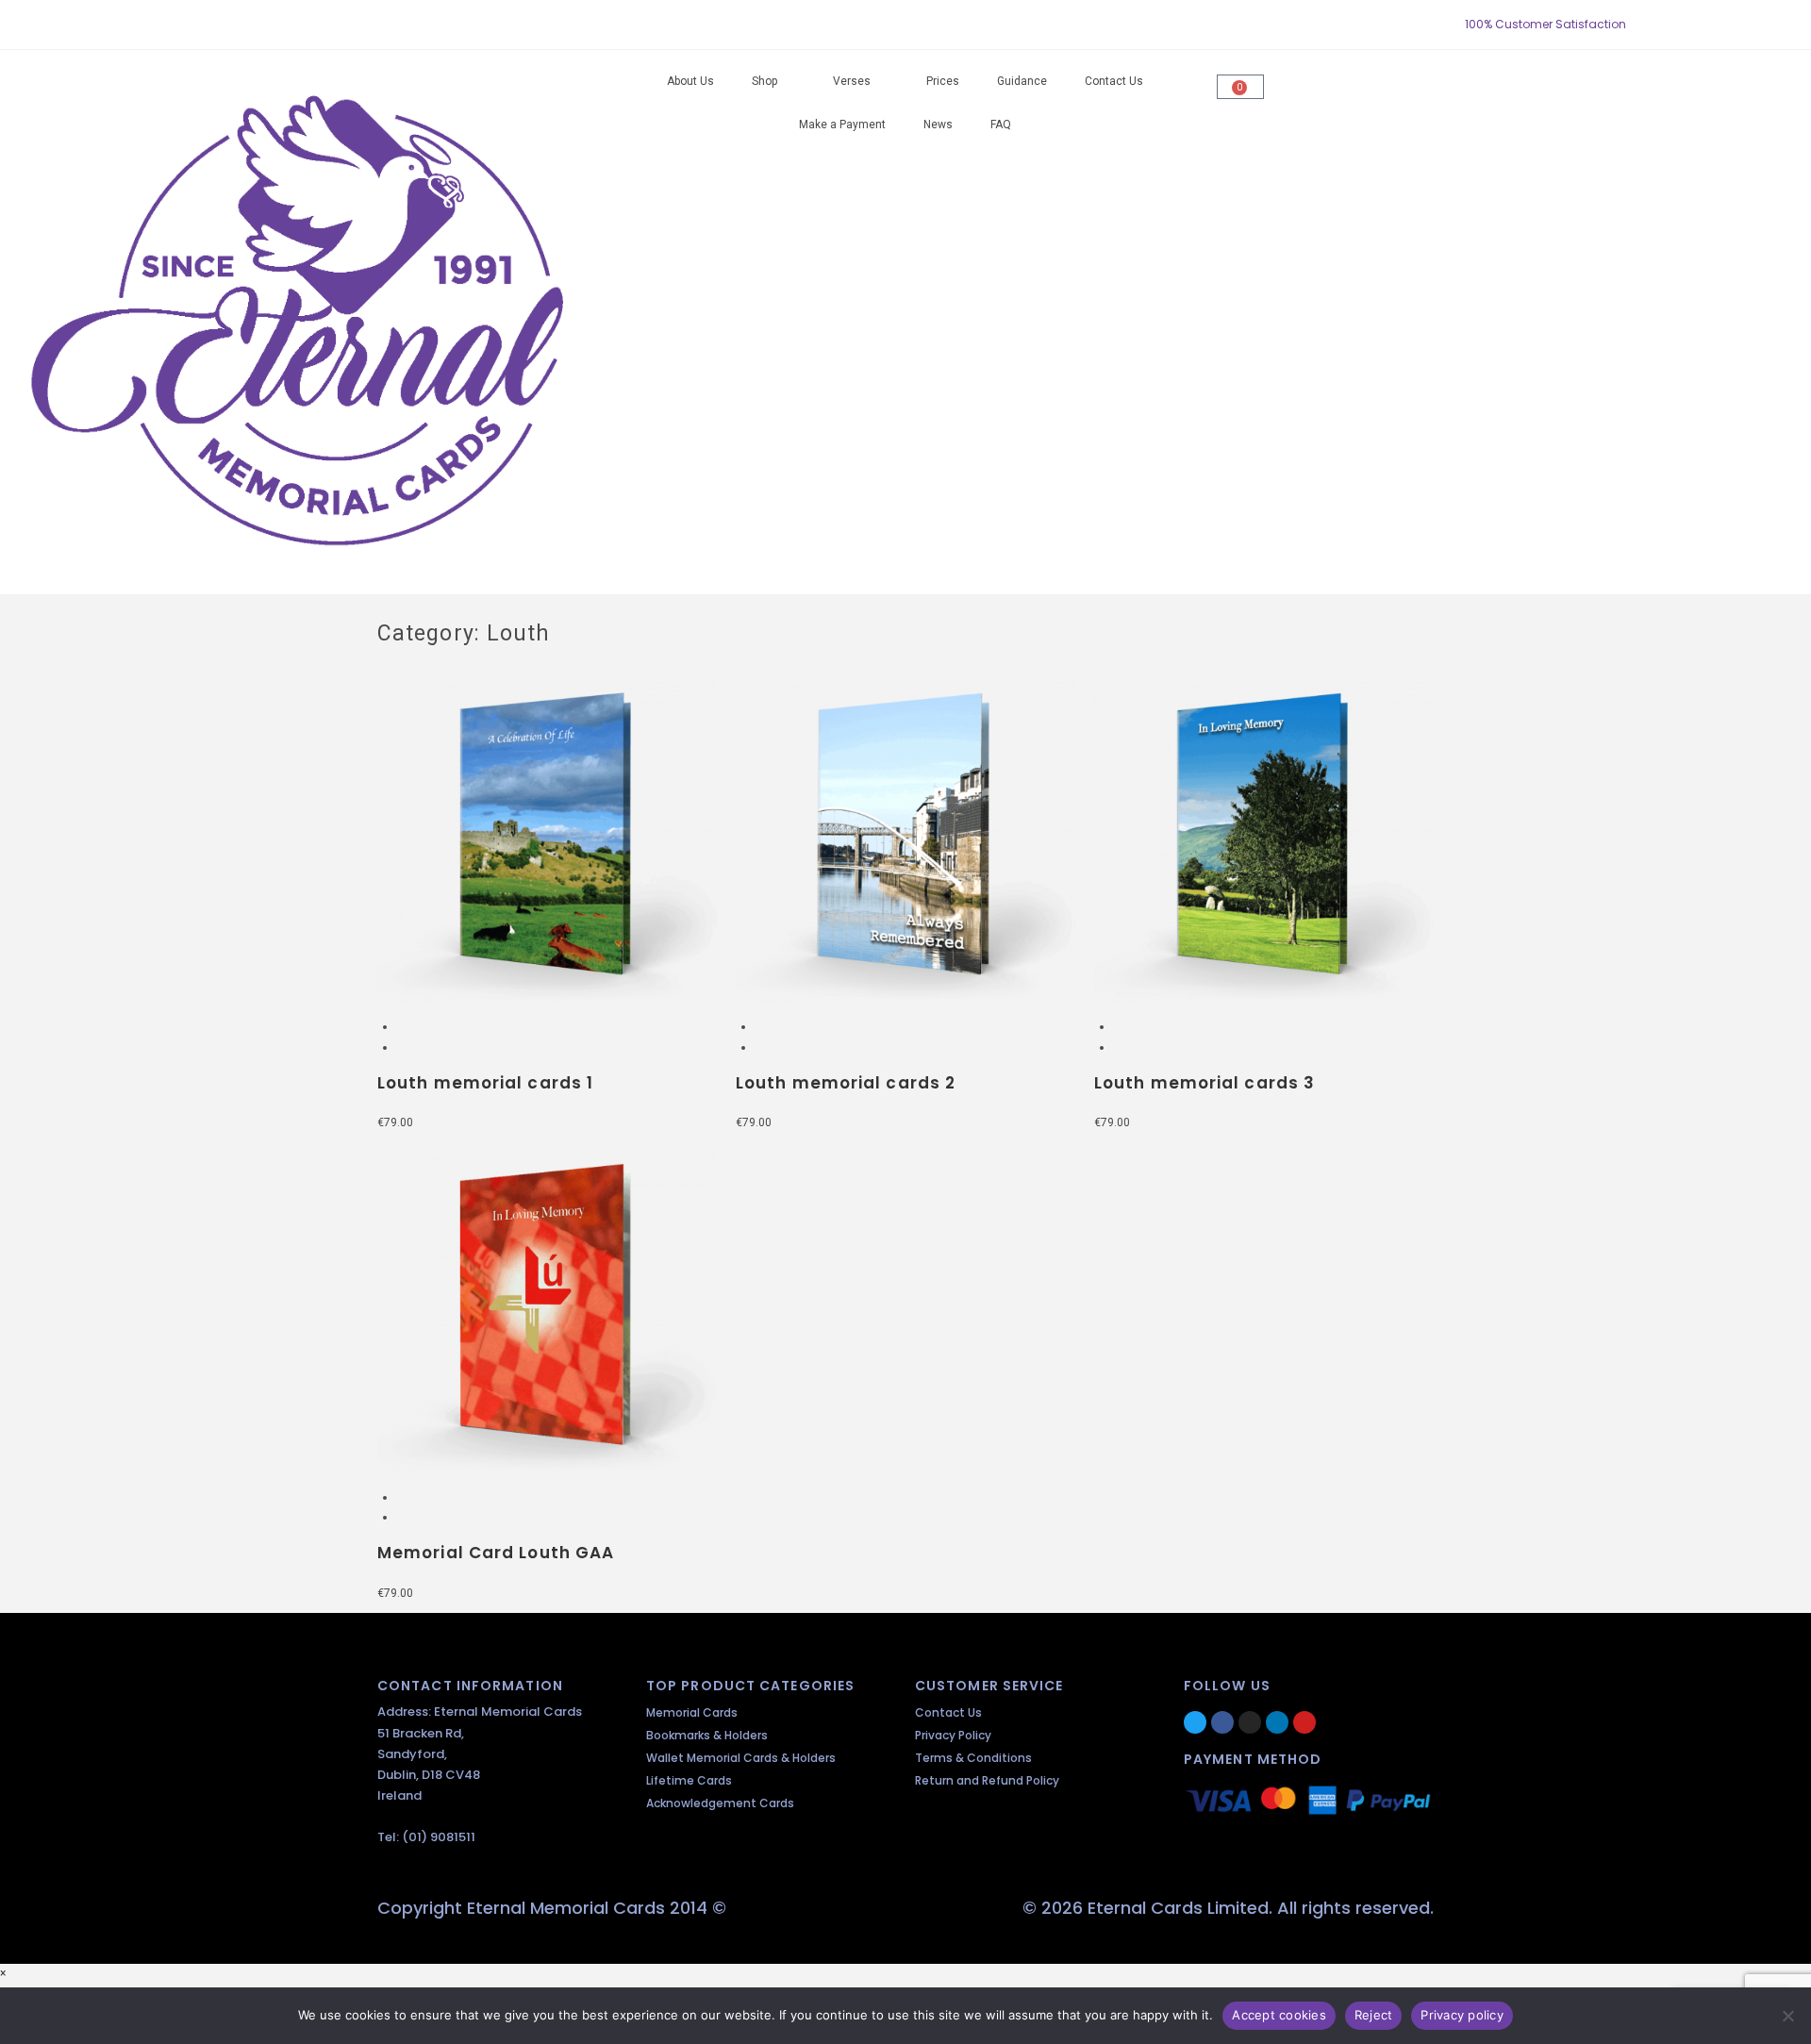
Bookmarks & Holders (707, 1735)
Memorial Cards (692, 1712)
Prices (943, 81)
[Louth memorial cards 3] (1264, 833)
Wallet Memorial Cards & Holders (741, 1758)
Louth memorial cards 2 (846, 1083)
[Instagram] (1250, 1722)
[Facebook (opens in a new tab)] (220, 25)
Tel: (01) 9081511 (426, 1837)
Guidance (1022, 81)
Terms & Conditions (973, 1758)
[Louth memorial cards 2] (905, 833)
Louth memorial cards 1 (485, 1083)
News (938, 125)
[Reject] (1787, 2016)
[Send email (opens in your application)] (325, 25)
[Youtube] (1304, 1722)
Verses (852, 81)
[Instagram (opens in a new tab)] (246, 25)
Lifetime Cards (689, 1780)
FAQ (1001, 125)
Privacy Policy (953, 1735)
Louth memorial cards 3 (1205, 1083)
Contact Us (1114, 81)
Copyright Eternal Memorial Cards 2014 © (552, 1908)
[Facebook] (1222, 1722)
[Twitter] (1195, 1722)
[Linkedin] (1277, 1722)
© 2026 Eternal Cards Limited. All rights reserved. (1228, 1908)
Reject (1374, 2015)
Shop (764, 81)
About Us (690, 81)
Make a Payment (842, 125)
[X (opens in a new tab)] (196, 25)
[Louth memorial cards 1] (547, 833)
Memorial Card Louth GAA (496, 1553)
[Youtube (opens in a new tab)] (299, 25)
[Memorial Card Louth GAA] (547, 1303)
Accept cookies (1279, 2015)
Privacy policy (1462, 2015)
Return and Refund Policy (987, 1780)
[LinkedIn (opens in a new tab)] (273, 25)
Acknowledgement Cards (720, 1803)
